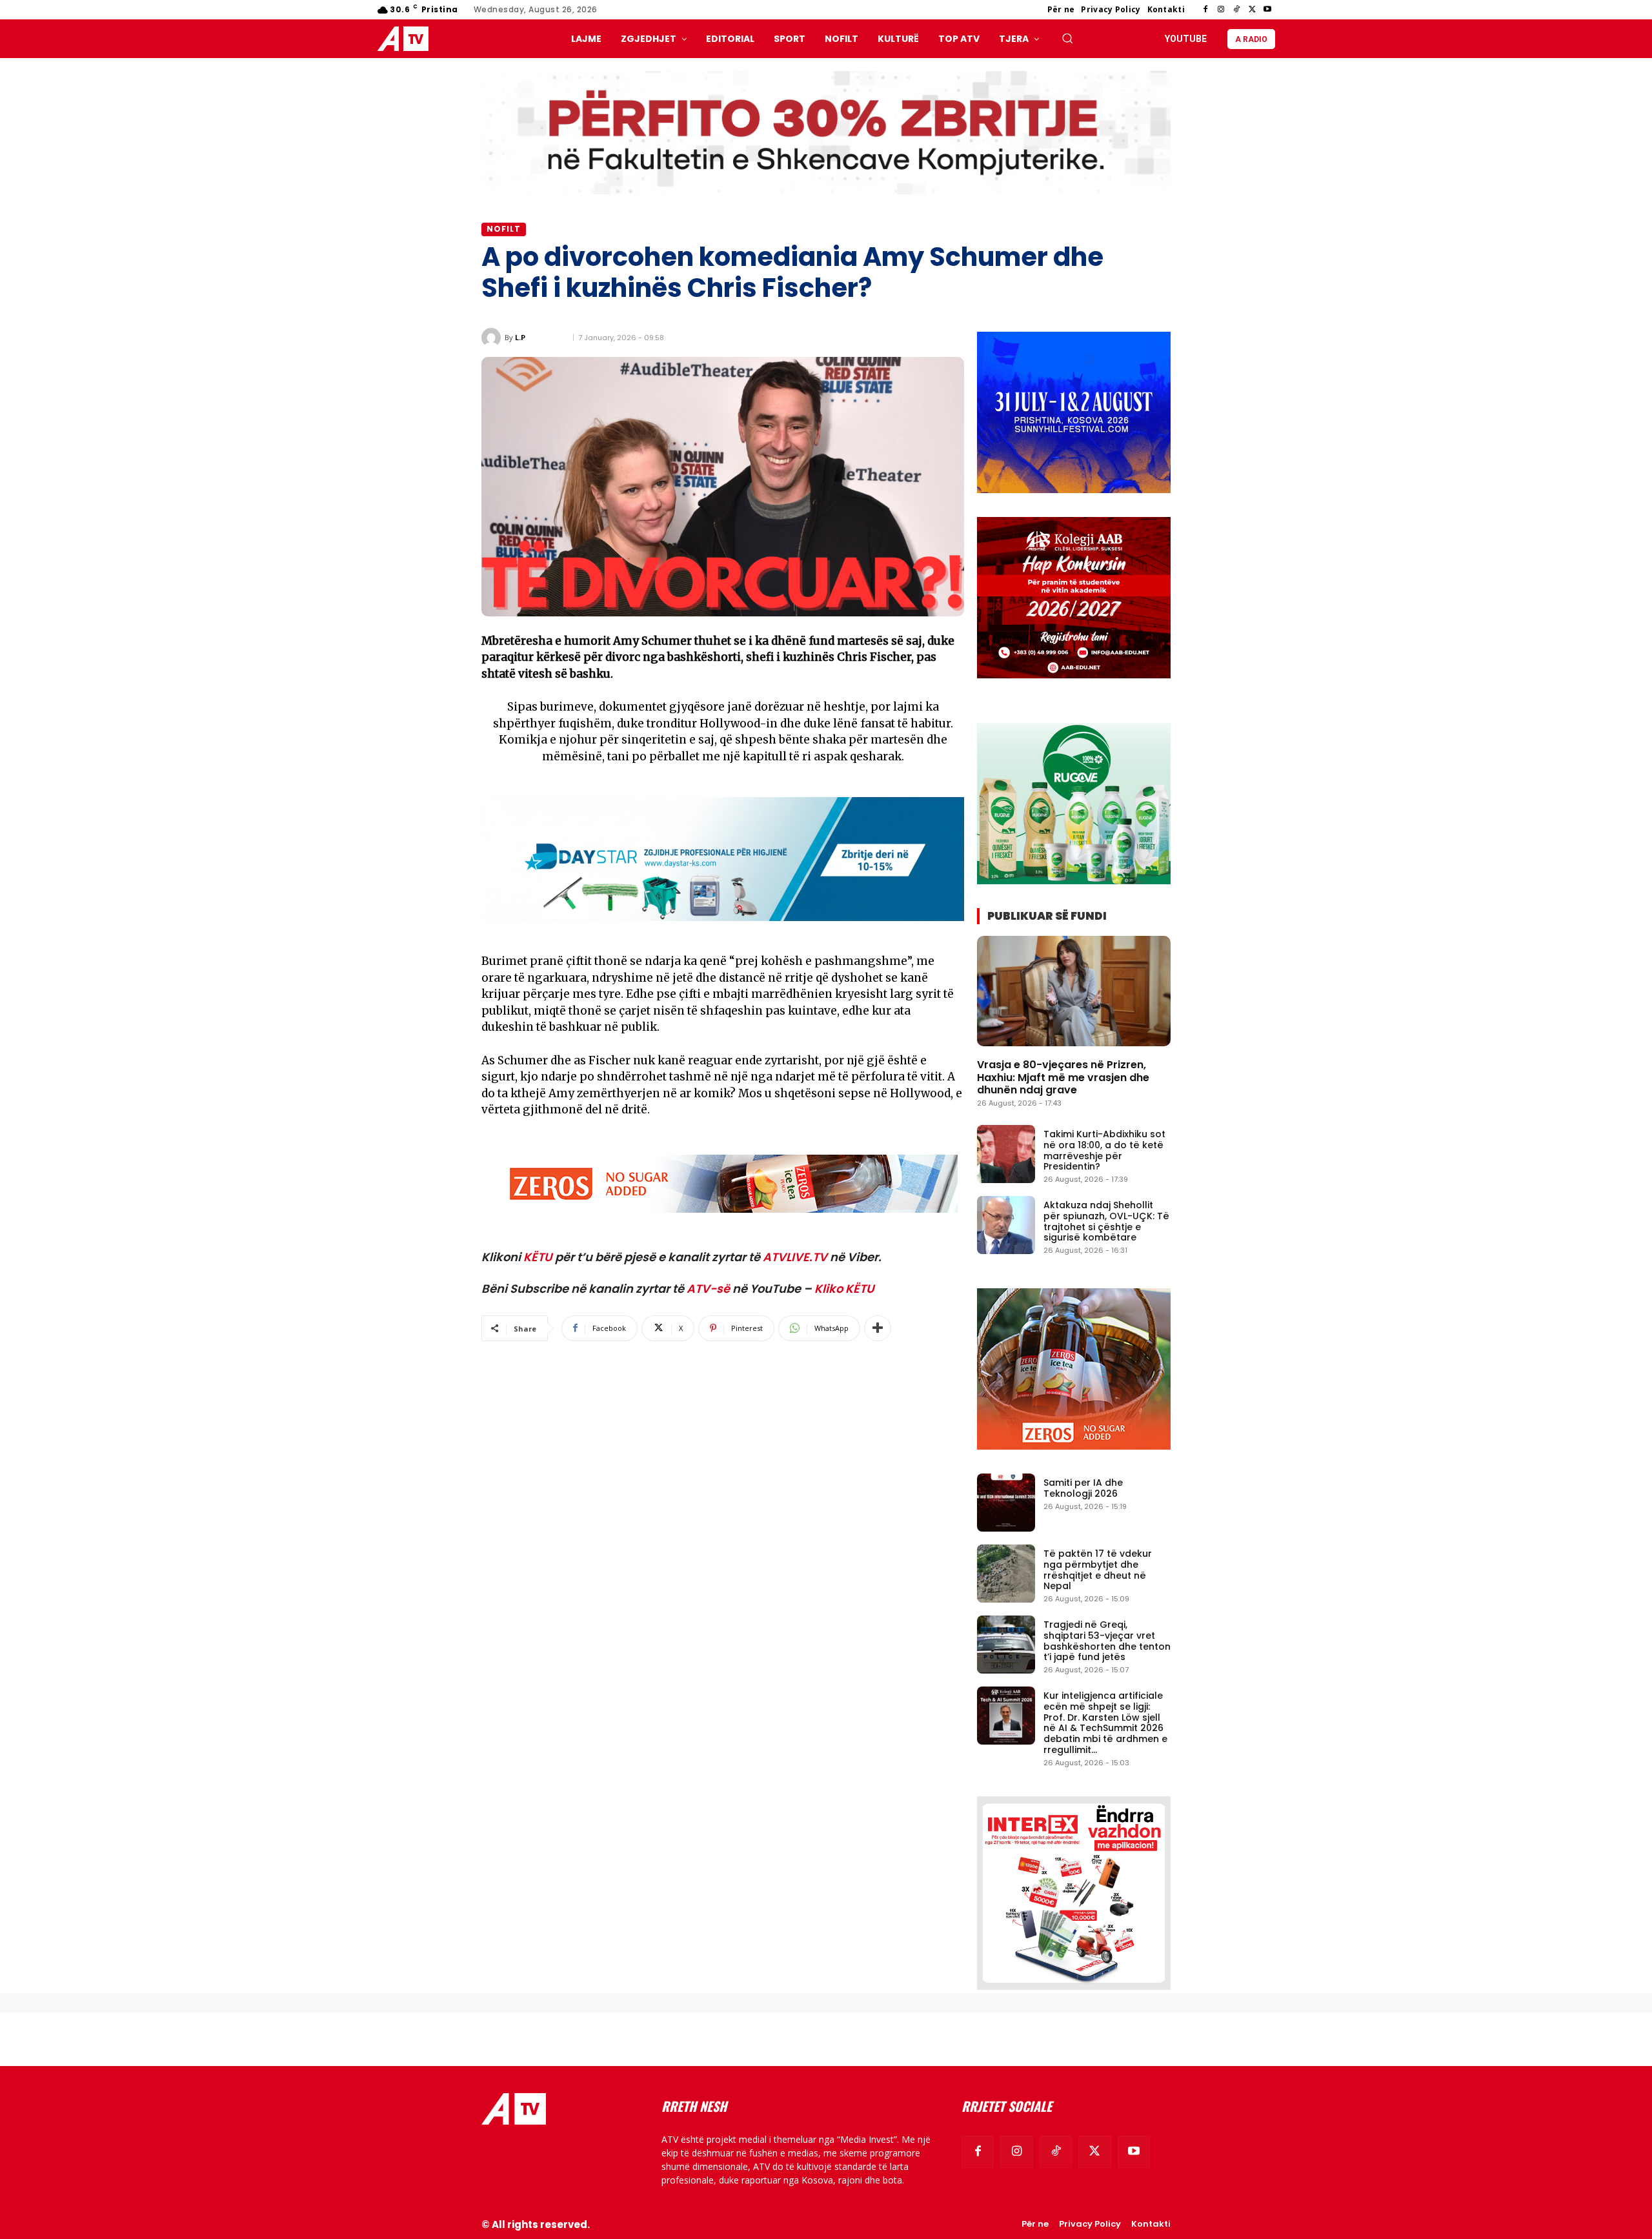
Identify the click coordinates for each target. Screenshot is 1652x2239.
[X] (1252, 10)
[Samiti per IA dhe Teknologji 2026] (1006, 1503)
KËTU (538, 1257)
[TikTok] (1236, 10)
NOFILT (504, 229)
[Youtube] (1267, 10)
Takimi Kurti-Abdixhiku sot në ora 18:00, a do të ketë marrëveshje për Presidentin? (1104, 1150)
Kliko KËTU (844, 1289)
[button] (1067, 38)
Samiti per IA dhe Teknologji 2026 (1083, 1488)
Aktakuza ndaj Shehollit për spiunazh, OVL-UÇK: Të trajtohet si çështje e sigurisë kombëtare (1106, 1221)
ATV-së (708, 1289)
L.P (520, 337)
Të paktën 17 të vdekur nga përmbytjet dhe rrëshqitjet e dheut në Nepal (1098, 1570)
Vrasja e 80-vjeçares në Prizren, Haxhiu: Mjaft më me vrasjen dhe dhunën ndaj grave (1063, 1077)
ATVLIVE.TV (795, 1257)
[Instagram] (1221, 10)
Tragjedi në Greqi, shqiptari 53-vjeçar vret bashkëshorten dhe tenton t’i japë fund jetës (1107, 1641)
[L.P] (493, 338)
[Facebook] (1205, 10)
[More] (878, 1328)
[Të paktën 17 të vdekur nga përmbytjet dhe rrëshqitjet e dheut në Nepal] (1006, 1574)
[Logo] (406, 39)
